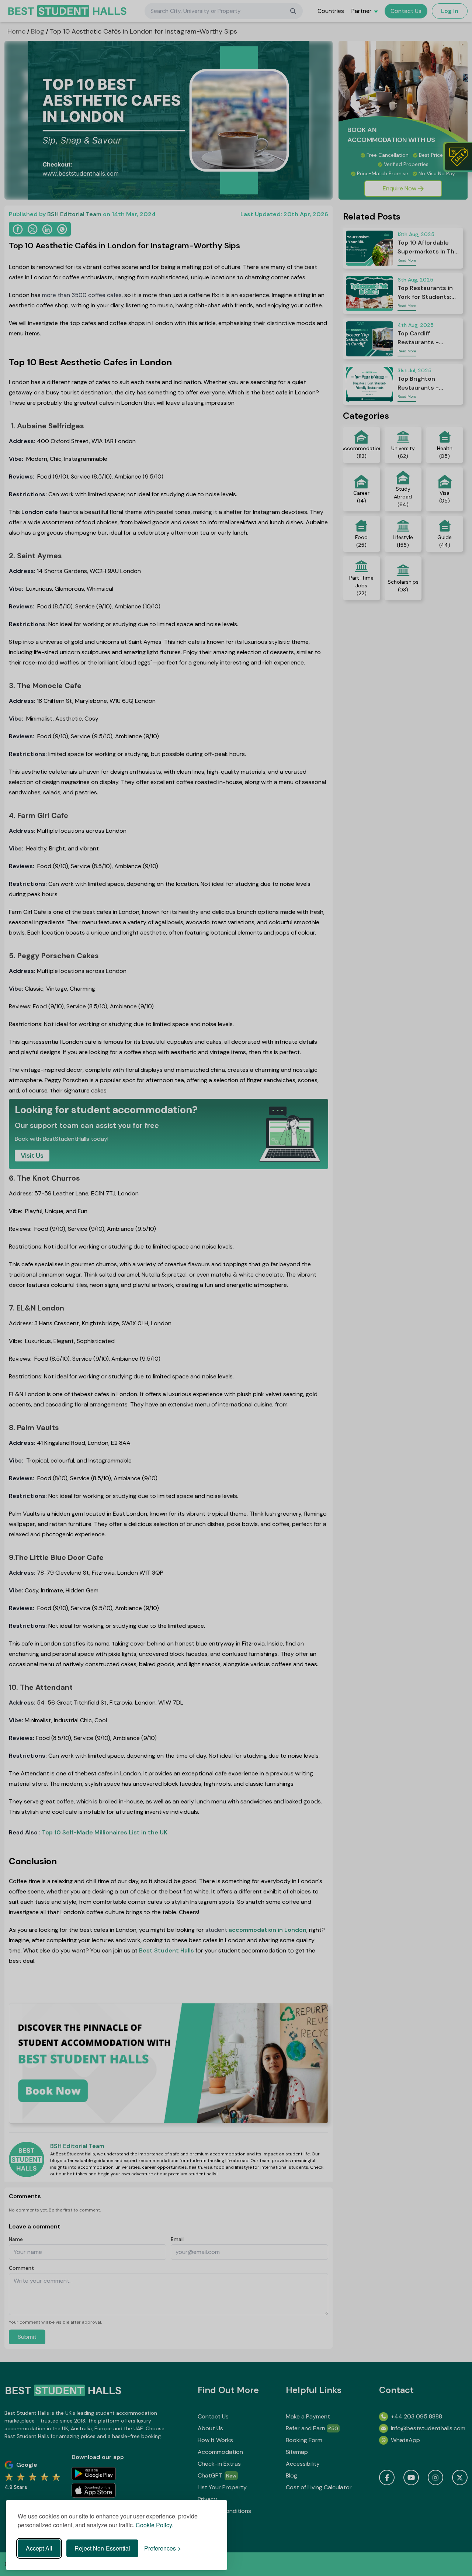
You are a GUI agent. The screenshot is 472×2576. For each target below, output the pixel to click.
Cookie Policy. (155, 2525)
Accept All (39, 2548)
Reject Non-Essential (102, 2548)
